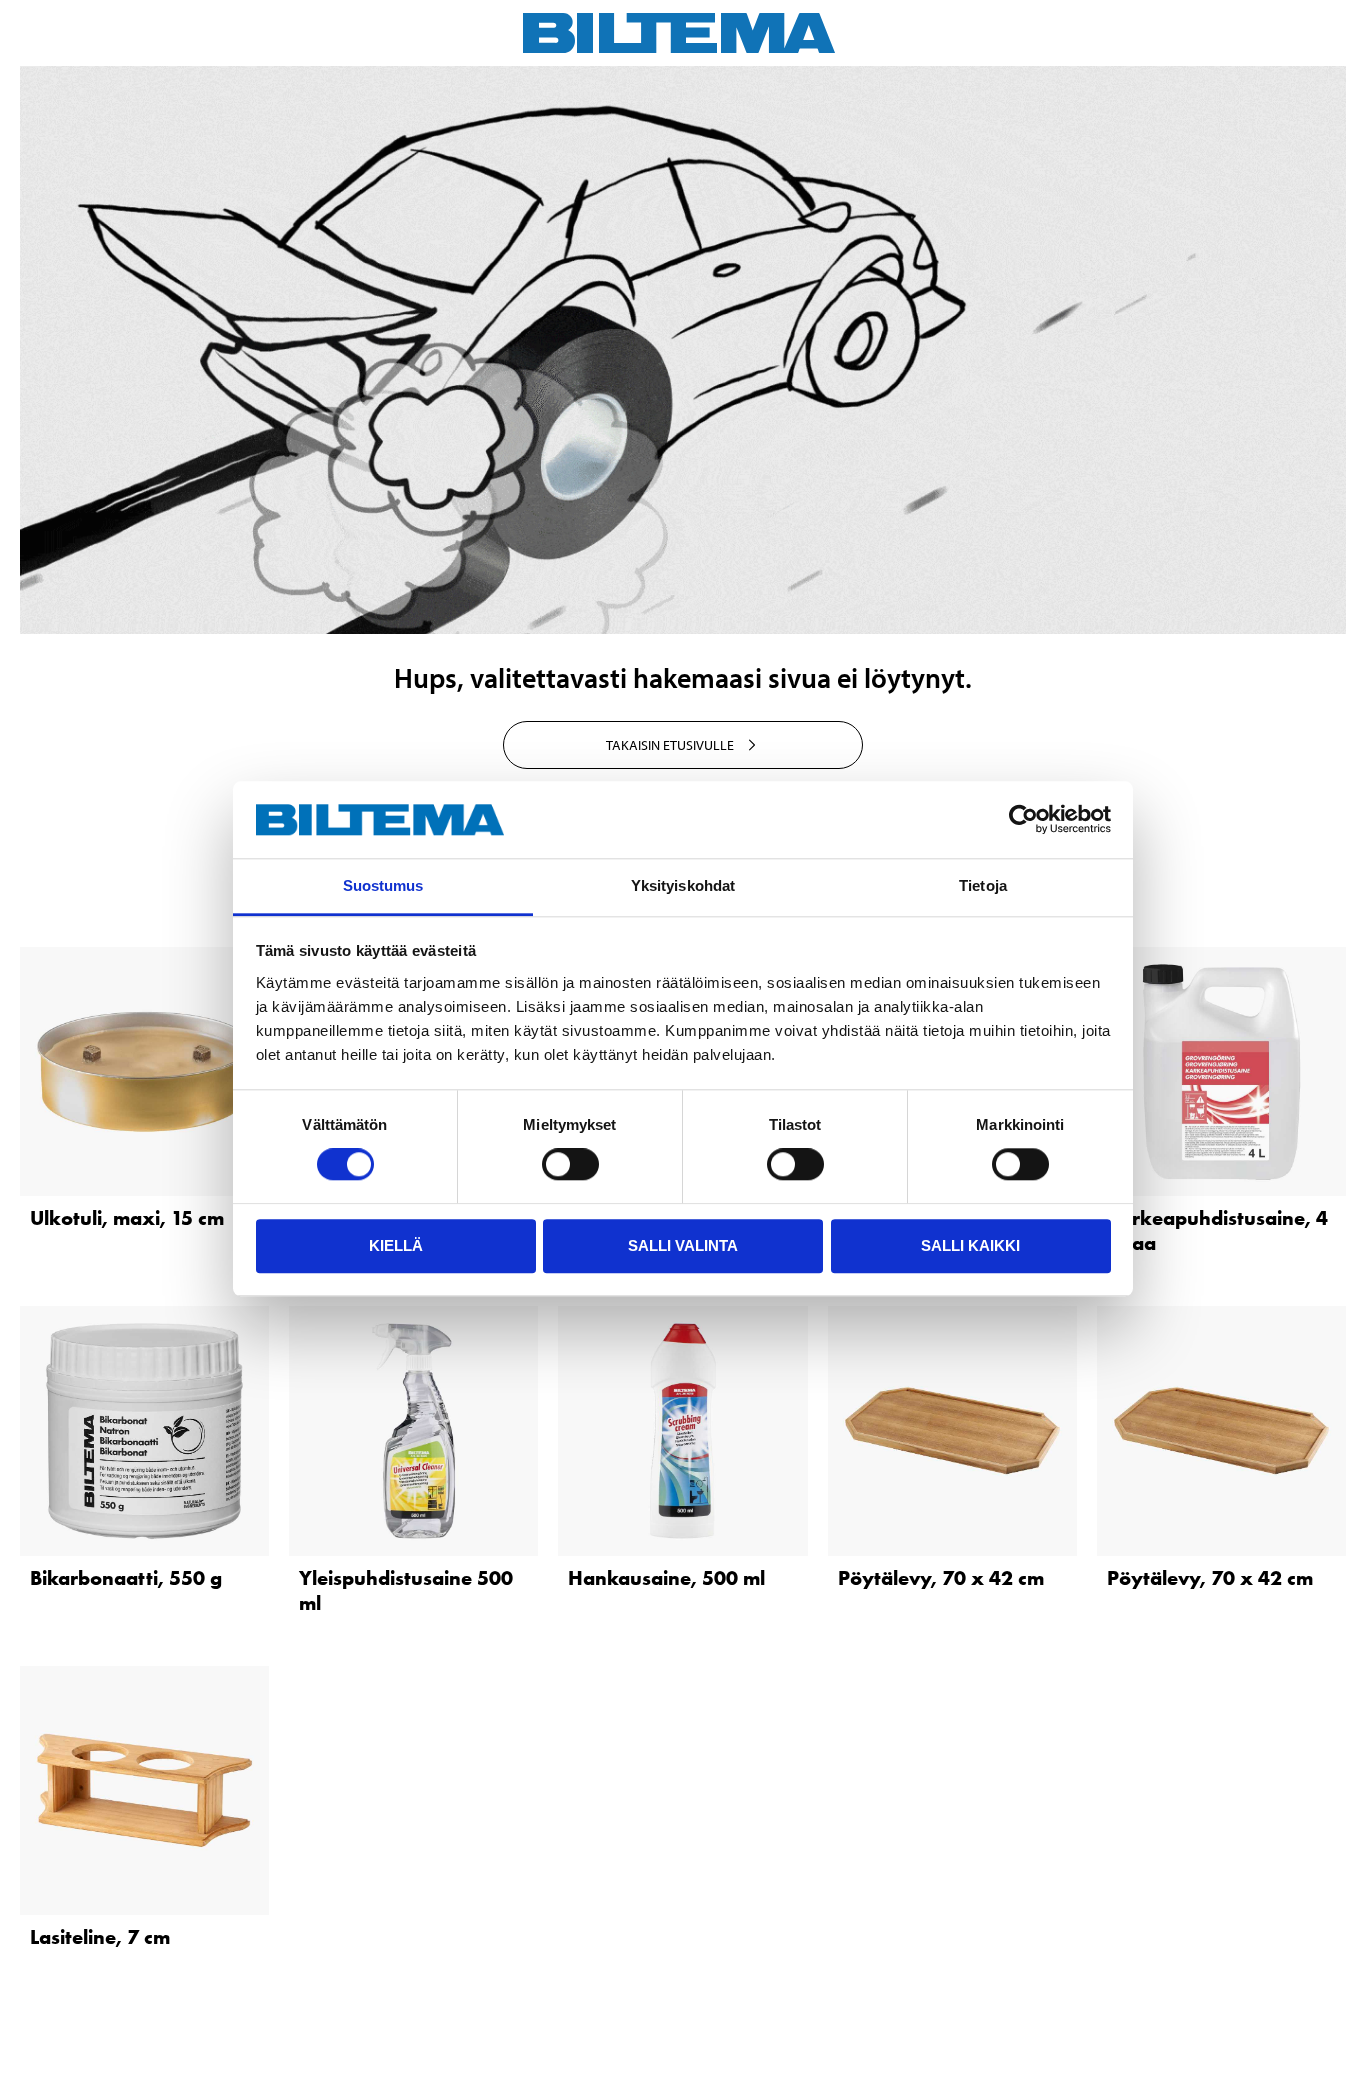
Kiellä (396, 1245)
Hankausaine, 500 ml (666, 1578)
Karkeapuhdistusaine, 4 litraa (1217, 1230)
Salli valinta (683, 1245)
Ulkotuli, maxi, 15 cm (127, 1218)
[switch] (570, 1164)
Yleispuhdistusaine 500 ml (406, 1590)
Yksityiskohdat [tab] (683, 885)
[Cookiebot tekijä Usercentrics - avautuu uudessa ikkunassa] (1023, 820)
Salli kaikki (970, 1245)
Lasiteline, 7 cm (100, 1937)
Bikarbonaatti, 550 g (126, 1578)
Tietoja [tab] (983, 885)
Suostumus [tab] (383, 885)
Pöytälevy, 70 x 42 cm (941, 1578)
